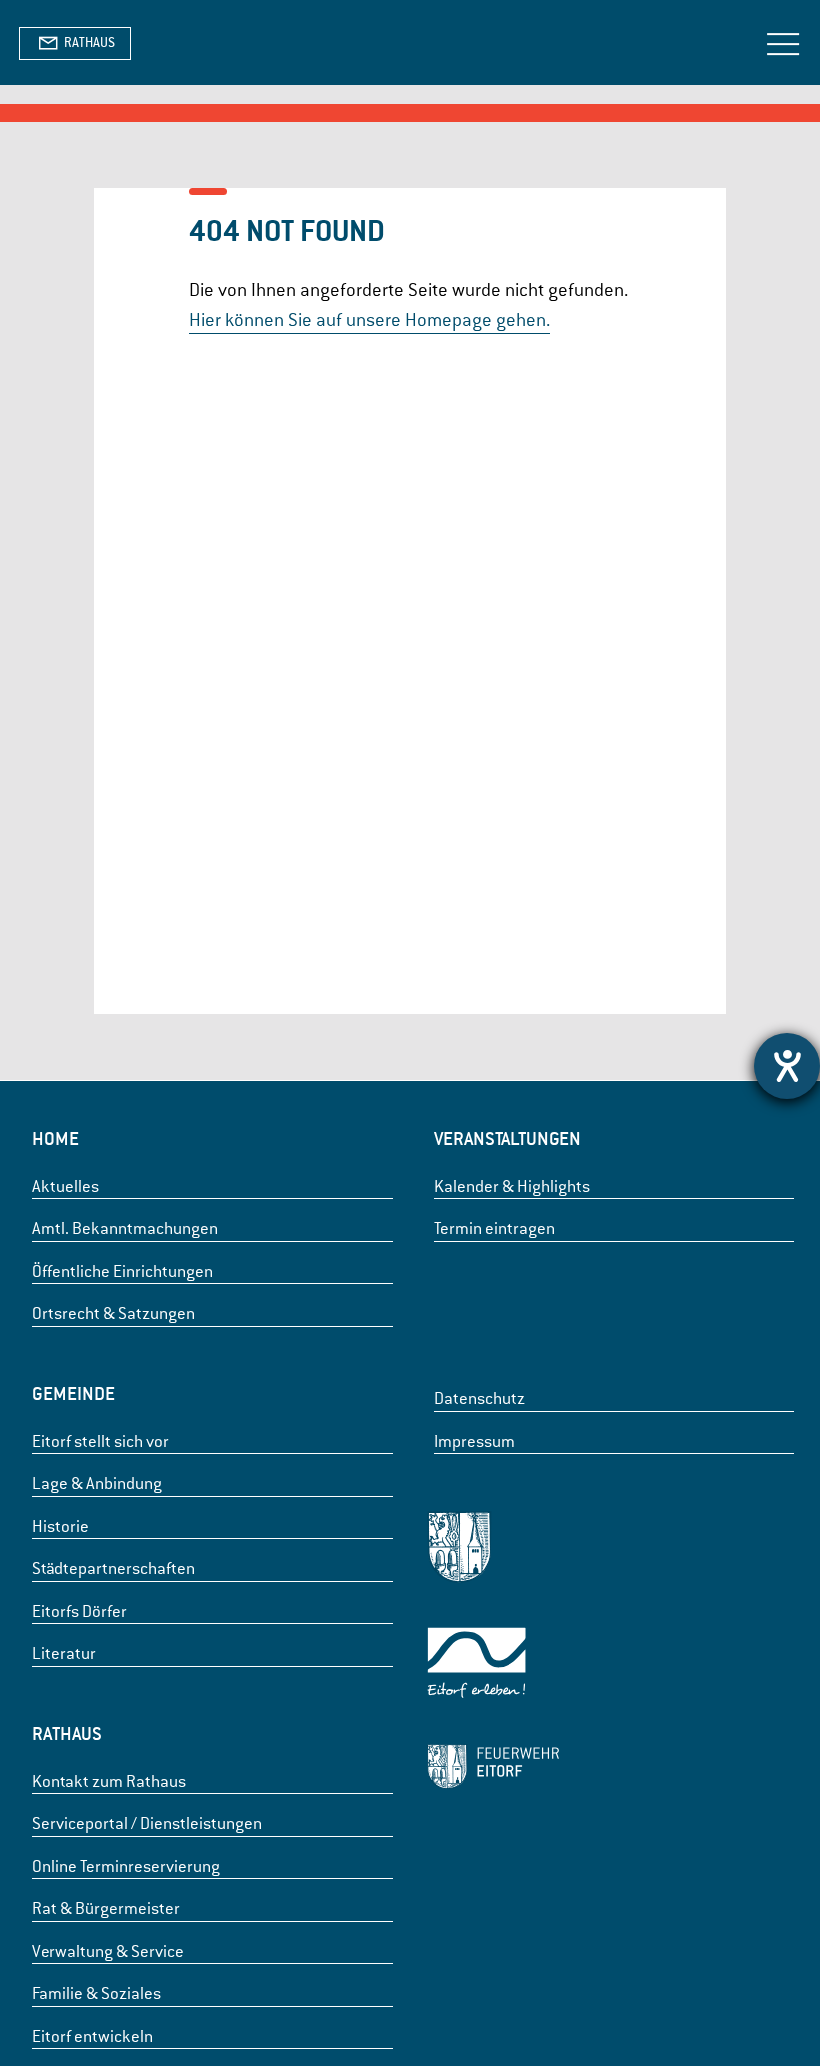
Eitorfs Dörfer (79, 1611)
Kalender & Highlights (512, 1186)
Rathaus (67, 1733)
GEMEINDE (73, 1393)
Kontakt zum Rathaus (109, 1781)
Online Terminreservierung (126, 1866)
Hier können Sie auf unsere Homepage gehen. (369, 319)
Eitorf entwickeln (92, 2036)
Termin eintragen (494, 1228)
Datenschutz (479, 1398)
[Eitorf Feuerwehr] (493, 1770)
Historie (60, 1526)
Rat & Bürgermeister (106, 1908)
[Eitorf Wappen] (493, 1550)
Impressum (474, 1441)
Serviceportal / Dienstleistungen (147, 1823)
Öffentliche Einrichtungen (122, 1271)
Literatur (64, 1653)
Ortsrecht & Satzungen (113, 1313)
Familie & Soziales (96, 1993)
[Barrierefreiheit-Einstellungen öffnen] (787, 1066)
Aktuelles (65, 1186)
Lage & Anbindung (97, 1483)
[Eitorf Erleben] (493, 1666)
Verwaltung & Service (108, 1951)
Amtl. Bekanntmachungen (125, 1228)
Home (55, 1138)
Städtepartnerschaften (113, 1568)
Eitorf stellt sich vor (100, 1441)
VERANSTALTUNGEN (507, 1138)
